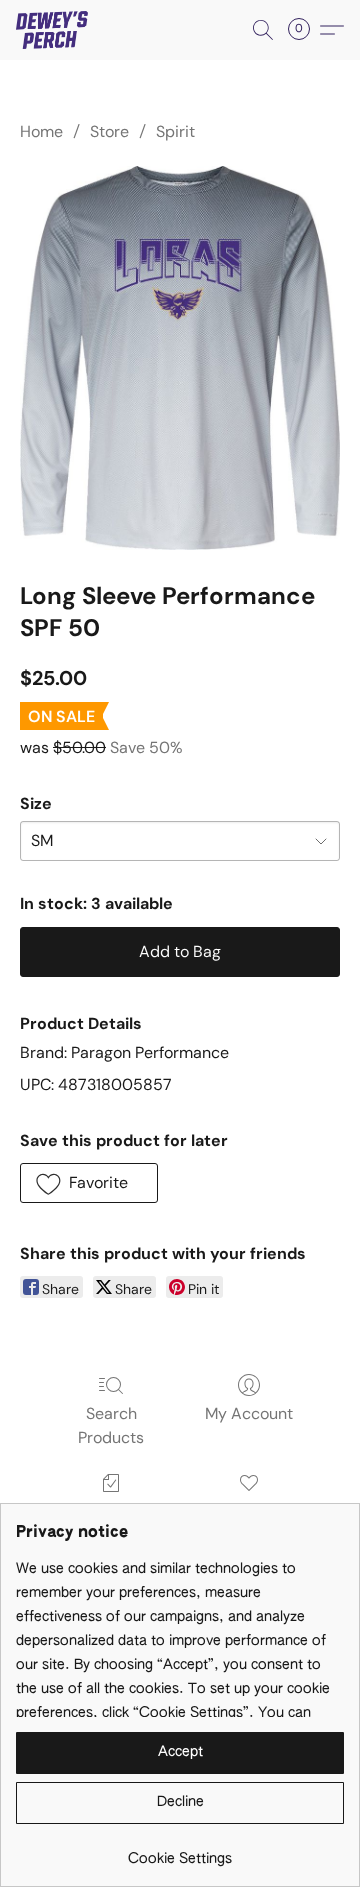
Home (41, 131)
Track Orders (111, 1511)
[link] (180, 1851)
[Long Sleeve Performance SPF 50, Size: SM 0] (180, 358)
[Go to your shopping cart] (305, 30)
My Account (249, 1413)
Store (109, 131)
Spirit (175, 131)
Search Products (111, 1425)
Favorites (248, 1511)
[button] (54, 30)
